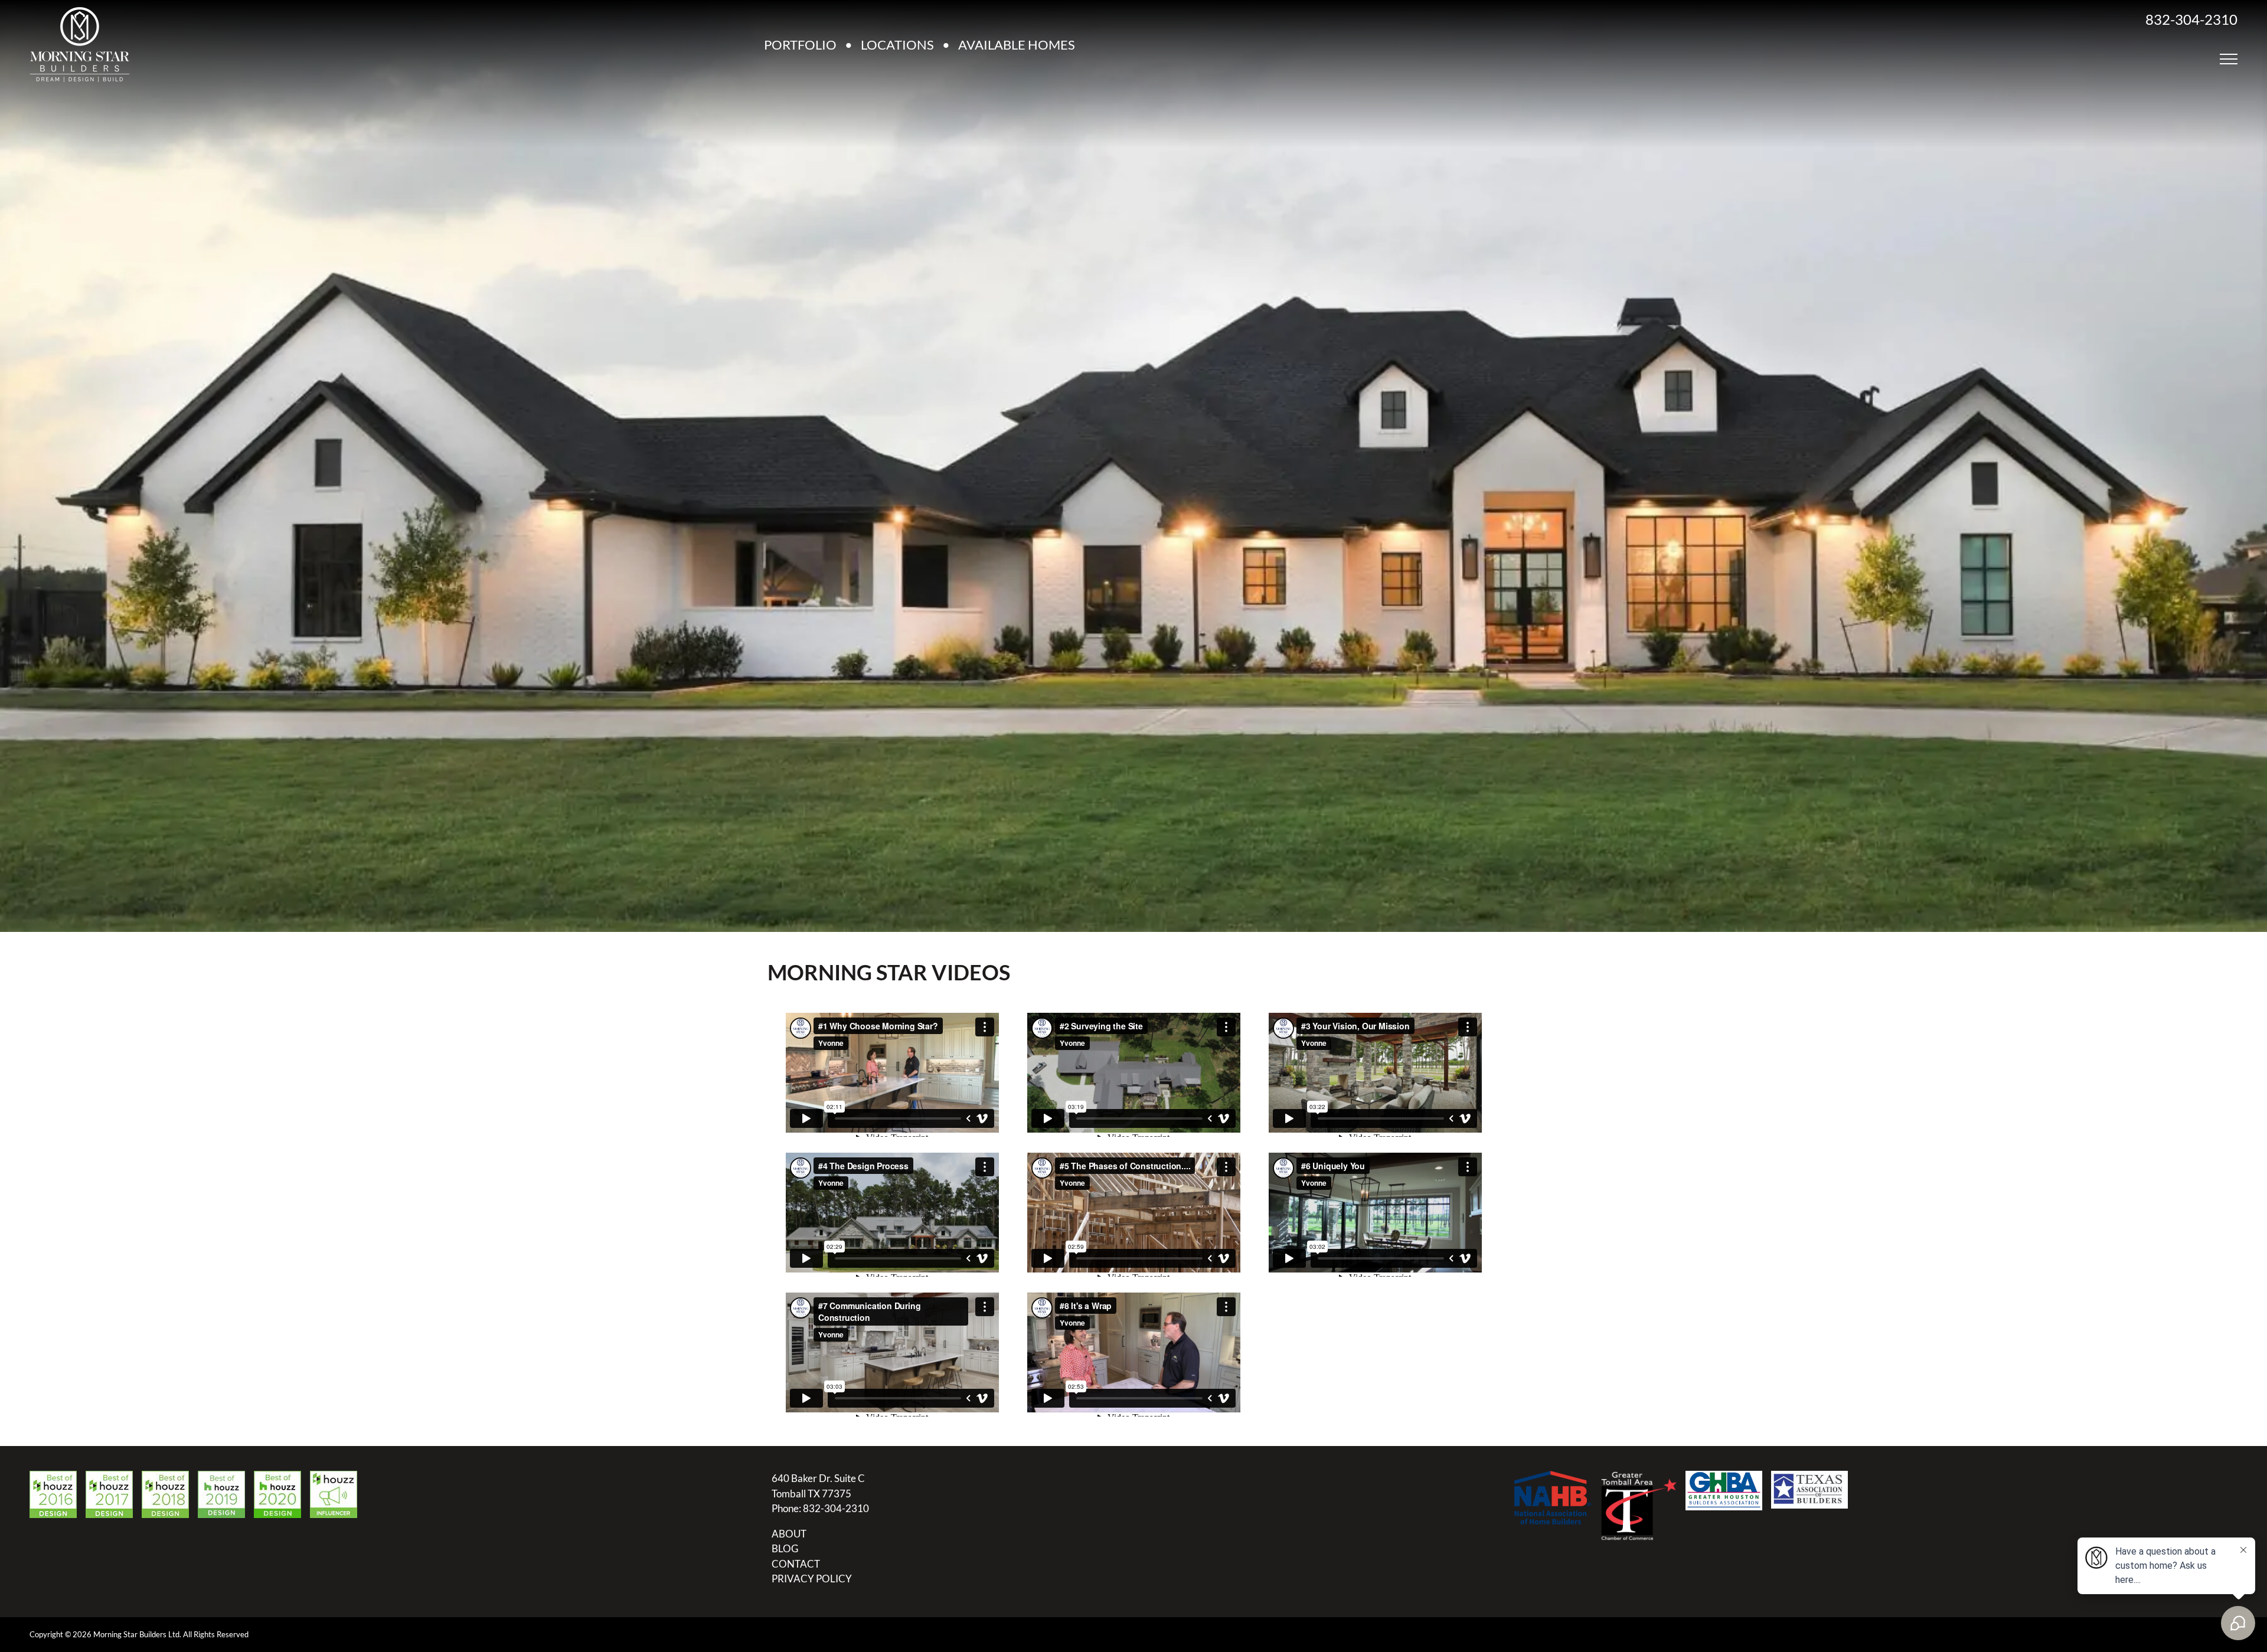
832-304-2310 (2191, 19)
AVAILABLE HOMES (1017, 45)
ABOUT (789, 1534)
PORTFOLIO (800, 45)
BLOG (785, 1548)
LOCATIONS (897, 45)
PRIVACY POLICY (812, 1579)
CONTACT (796, 1564)
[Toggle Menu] (2229, 59)
